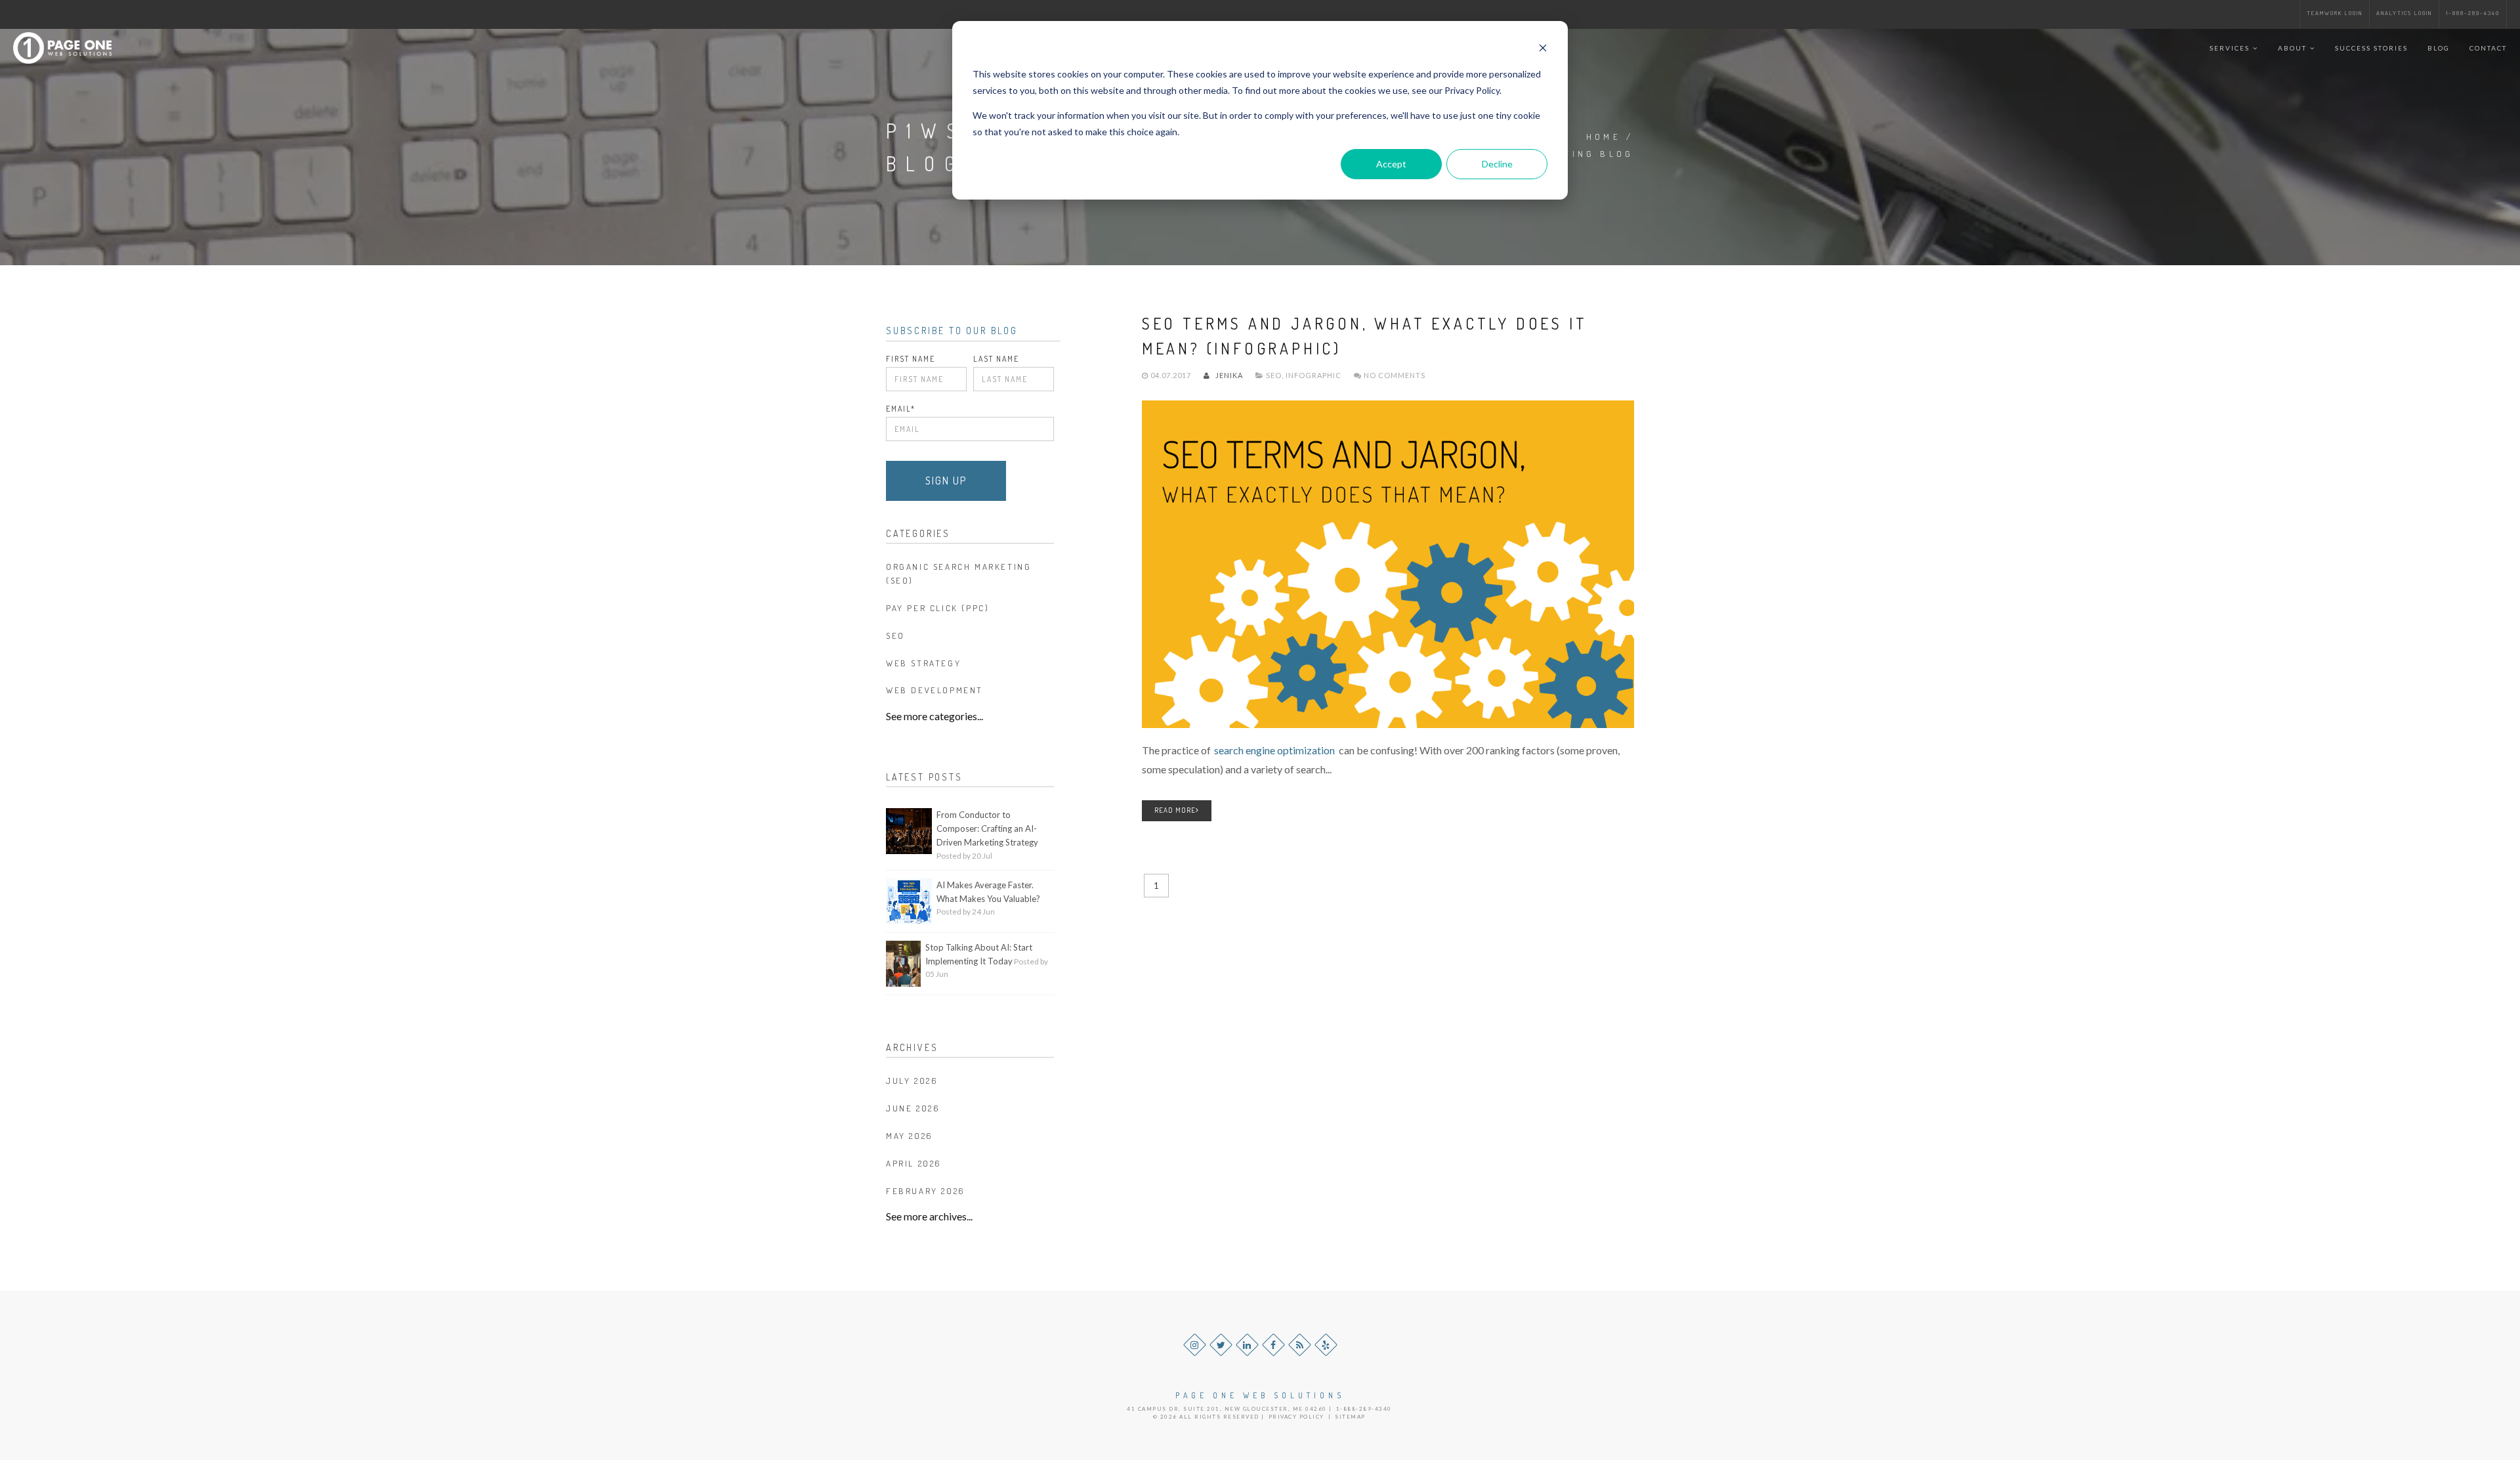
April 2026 (914, 1163)
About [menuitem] (2292, 48)
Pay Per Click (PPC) (937, 608)
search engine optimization (1274, 750)
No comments (1394, 375)
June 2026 (913, 1108)
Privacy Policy (1296, 1417)
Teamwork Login (2335, 13)
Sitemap (1350, 1417)
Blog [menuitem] (2439, 48)
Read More (1175, 810)
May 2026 (910, 1136)
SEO (1274, 375)
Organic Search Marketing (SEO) (958, 573)
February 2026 (926, 1191)
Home (1604, 137)
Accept (1391, 164)
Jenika (1228, 375)
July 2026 (912, 1081)
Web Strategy (923, 663)
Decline (1497, 164)
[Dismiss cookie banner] (1543, 50)
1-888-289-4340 (2473, 13)
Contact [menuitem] (2488, 48)
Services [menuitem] (2230, 48)
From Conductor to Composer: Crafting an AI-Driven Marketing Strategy (987, 828)
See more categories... (934, 716)
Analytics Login (2404, 13)
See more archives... (929, 1216)
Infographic (1313, 375)
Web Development (934, 690)
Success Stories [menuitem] (2371, 48)
